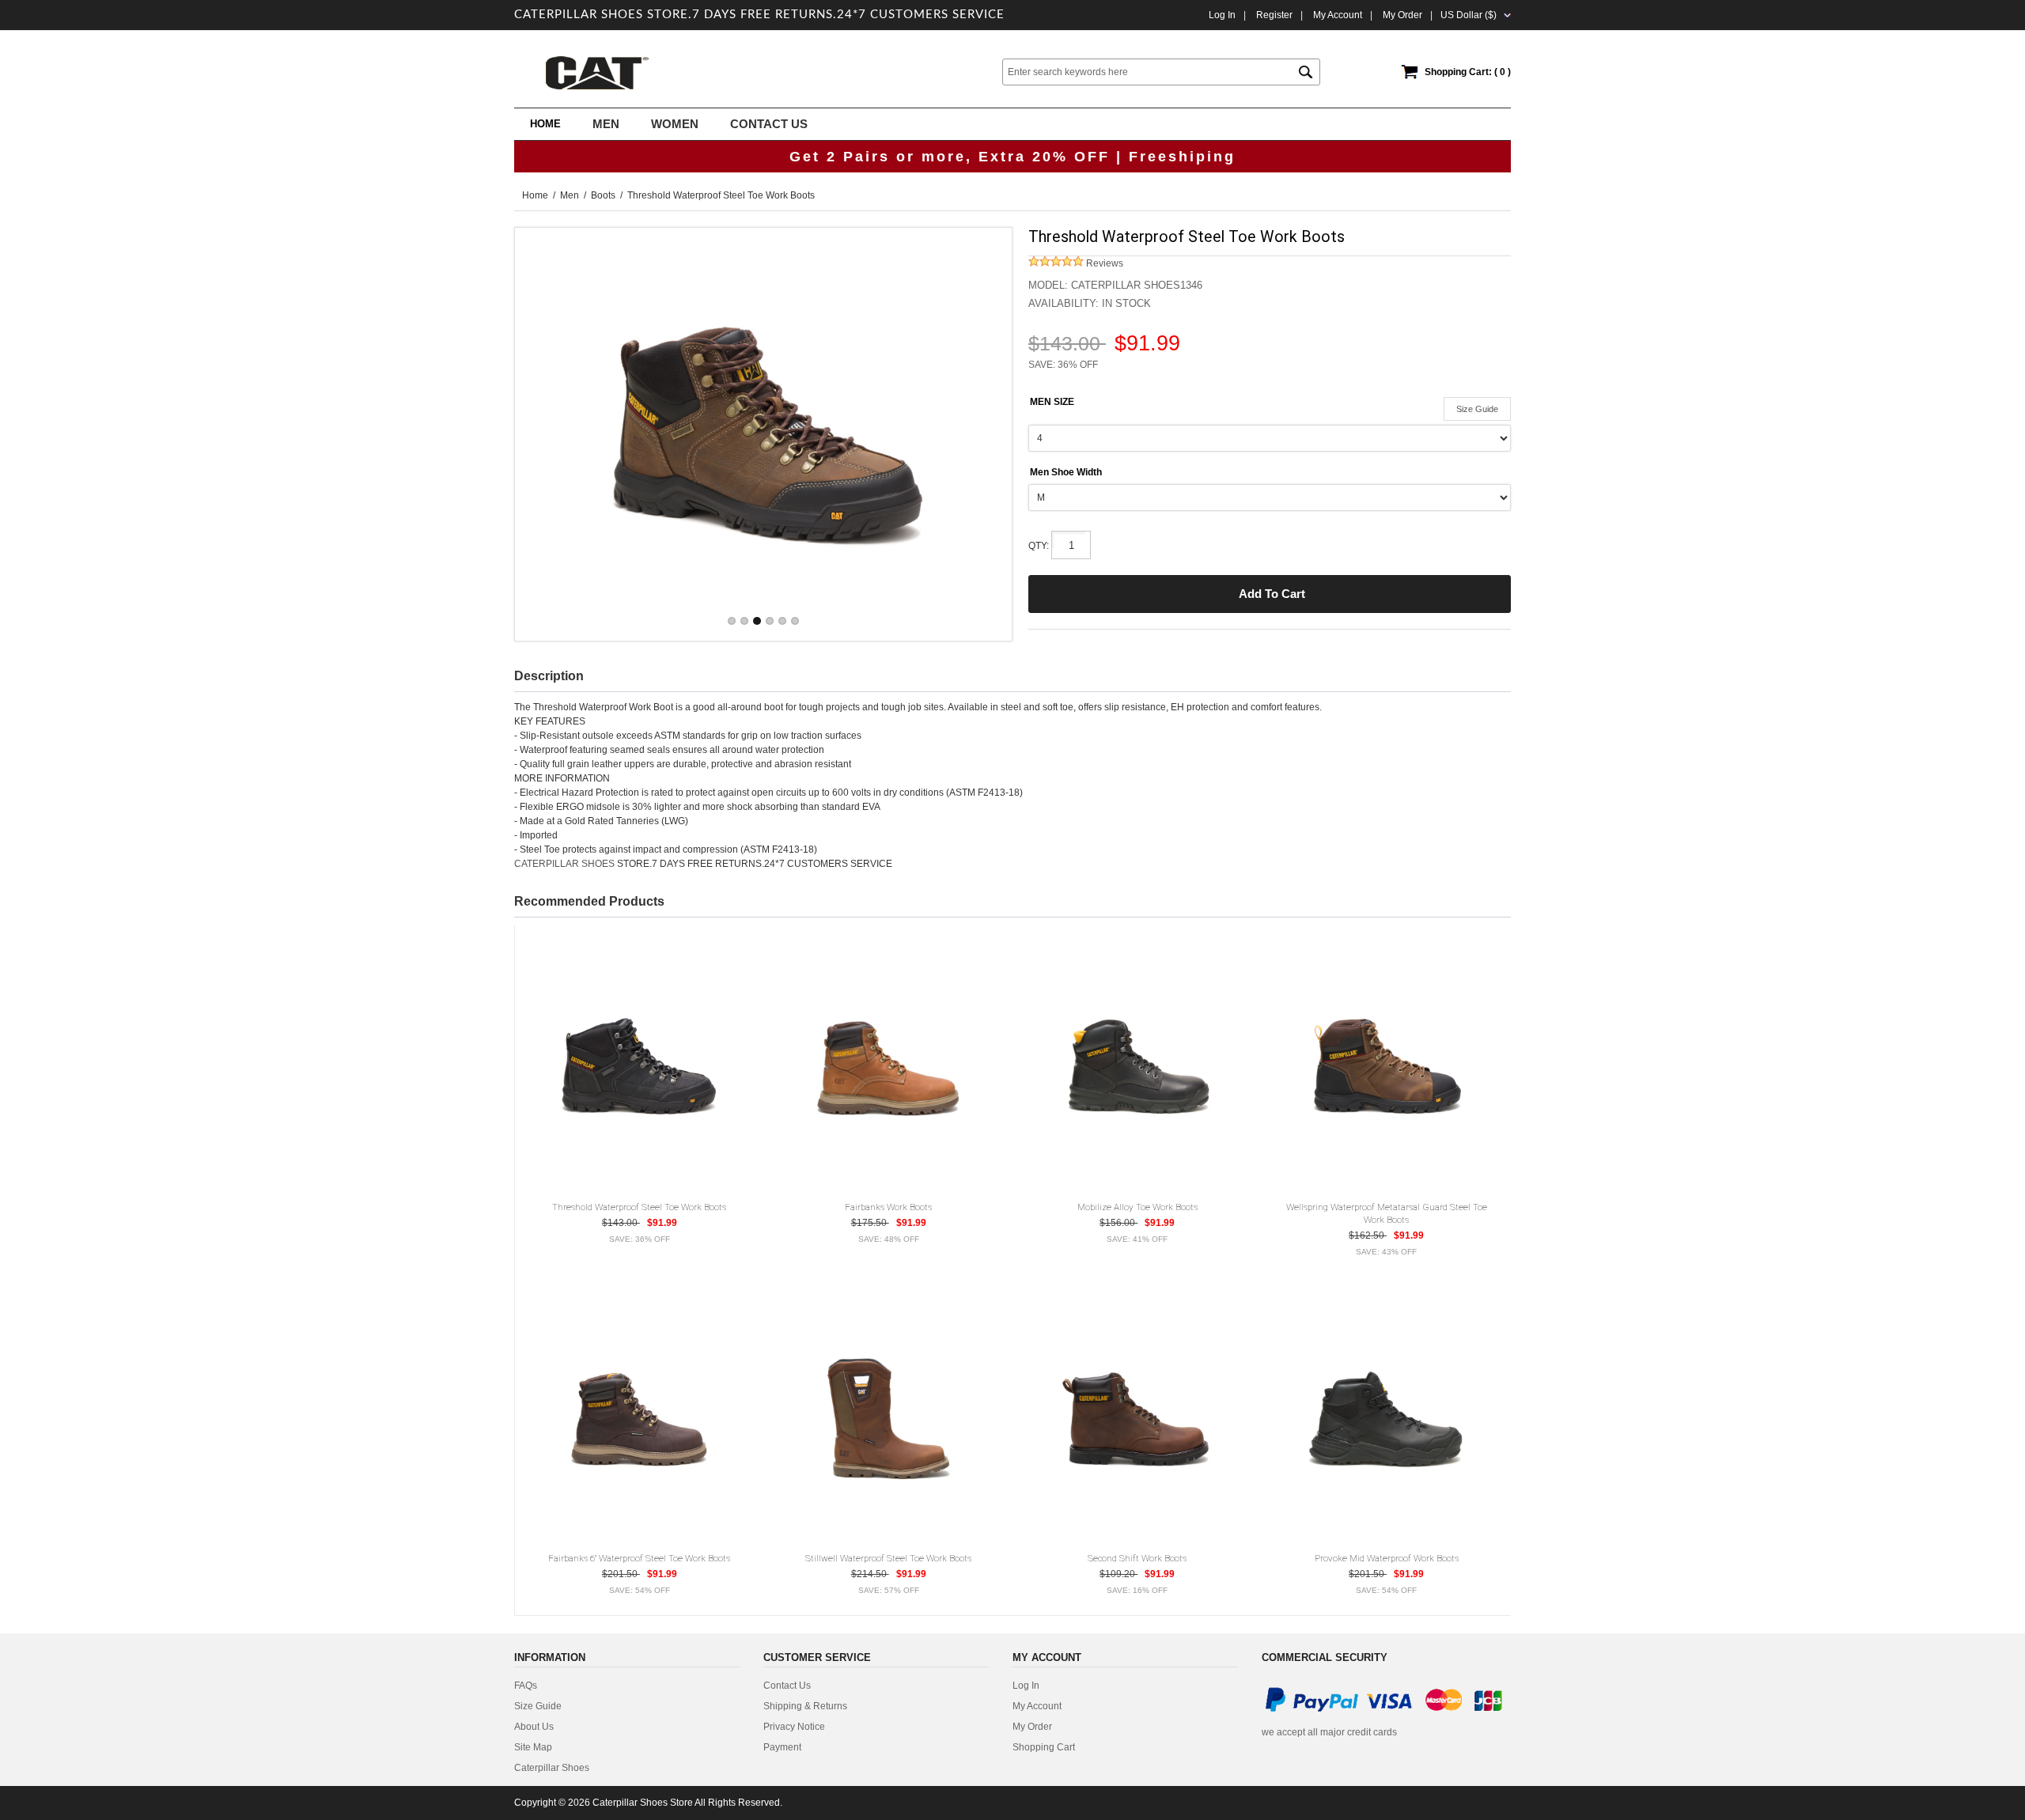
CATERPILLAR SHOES (564, 864)
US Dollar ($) (1469, 15)
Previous (542, 434)
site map (533, 1747)
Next (985, 434)
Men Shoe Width (1066, 472)
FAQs (526, 1686)
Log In (1222, 15)
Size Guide (1477, 409)
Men (570, 195)
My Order (1032, 1727)
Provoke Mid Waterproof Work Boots (1387, 1558)
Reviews (1103, 263)
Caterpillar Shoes (552, 1768)
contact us (787, 1686)
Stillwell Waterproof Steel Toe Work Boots (888, 1558)
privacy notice (794, 1727)
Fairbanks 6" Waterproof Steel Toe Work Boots (639, 1558)
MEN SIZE (1052, 402)
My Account (1338, 15)
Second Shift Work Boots (1137, 1558)
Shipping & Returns (805, 1706)
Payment (782, 1747)
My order (1402, 15)
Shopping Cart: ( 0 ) (1468, 72)
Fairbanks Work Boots (888, 1207)
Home (545, 124)
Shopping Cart (1044, 1747)
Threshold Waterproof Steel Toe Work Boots (639, 1207)
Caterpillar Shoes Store (643, 1803)
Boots (603, 195)
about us (534, 1727)
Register (1274, 15)
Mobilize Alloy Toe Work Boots (1137, 1207)
